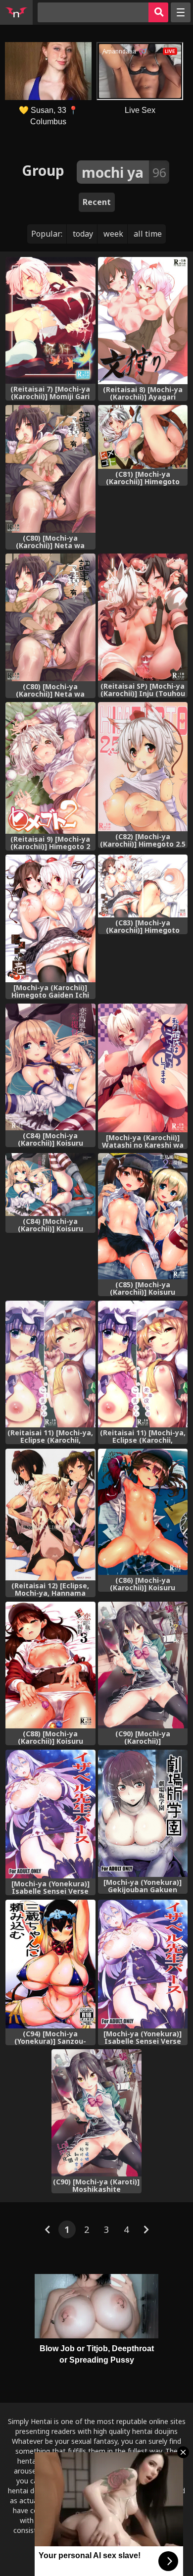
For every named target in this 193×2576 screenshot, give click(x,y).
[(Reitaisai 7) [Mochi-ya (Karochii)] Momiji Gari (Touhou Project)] (50, 321)
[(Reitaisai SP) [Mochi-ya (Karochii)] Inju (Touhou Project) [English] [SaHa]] (143, 617)
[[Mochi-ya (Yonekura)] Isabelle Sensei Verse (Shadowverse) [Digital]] (50, 1814)
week (113, 234)
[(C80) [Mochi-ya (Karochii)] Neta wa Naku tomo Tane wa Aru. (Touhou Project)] (50, 469)
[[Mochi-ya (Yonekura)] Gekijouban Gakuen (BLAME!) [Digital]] (143, 1813)
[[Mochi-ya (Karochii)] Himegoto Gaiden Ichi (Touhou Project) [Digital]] (50, 918)
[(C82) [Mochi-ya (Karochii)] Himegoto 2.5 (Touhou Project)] (143, 767)
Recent (97, 202)
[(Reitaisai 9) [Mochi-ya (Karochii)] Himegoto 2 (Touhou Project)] (50, 768)
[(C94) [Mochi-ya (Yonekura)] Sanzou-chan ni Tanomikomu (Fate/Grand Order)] (50, 1964)
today (83, 234)
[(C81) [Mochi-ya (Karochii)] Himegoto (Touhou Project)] (143, 437)
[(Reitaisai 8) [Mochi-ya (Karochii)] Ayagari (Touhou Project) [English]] (143, 321)
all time (148, 234)
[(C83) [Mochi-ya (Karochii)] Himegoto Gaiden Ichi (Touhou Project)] (143, 886)
